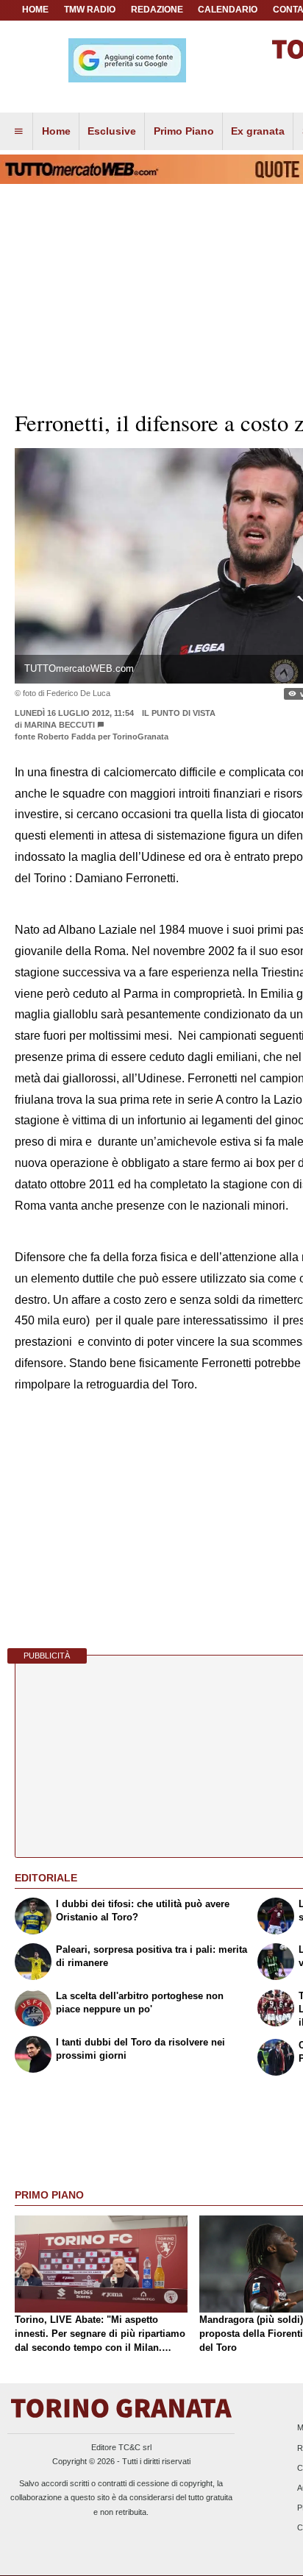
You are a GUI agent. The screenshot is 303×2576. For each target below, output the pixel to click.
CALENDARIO (228, 10)
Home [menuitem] (56, 131)
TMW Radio (90, 10)
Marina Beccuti (60, 725)
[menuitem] (18, 132)
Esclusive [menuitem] (112, 131)
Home (35, 10)
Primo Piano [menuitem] (184, 131)
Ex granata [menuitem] (258, 131)
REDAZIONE (157, 10)
